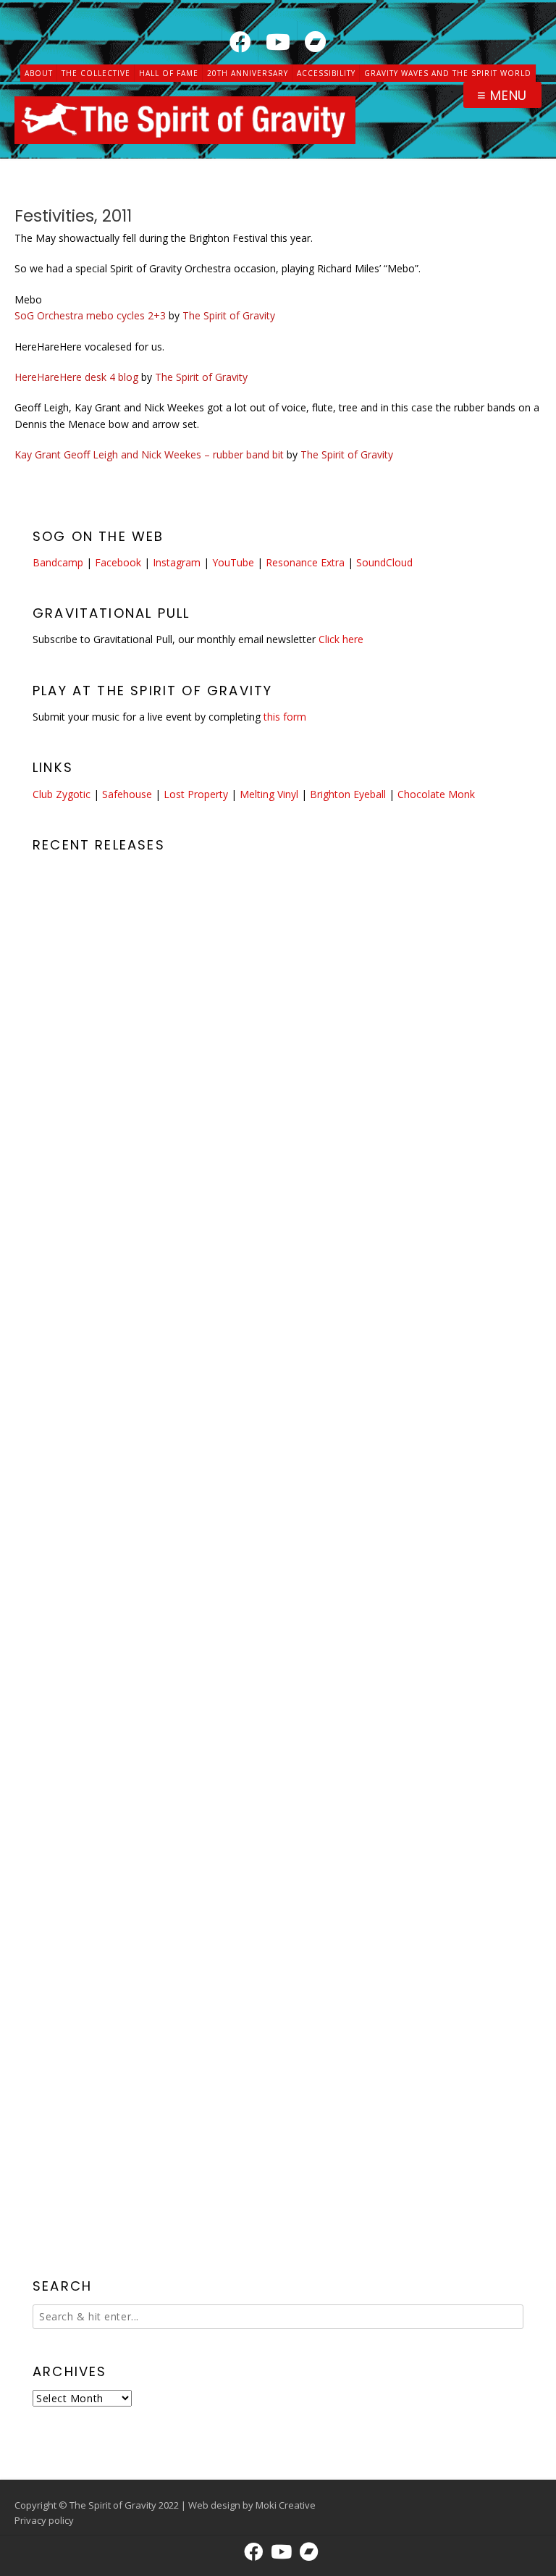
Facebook (118, 562)
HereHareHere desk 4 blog (76, 377)
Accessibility (326, 73)
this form (285, 717)
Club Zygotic (62, 794)
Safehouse (127, 794)
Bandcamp (58, 562)
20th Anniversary (248, 73)
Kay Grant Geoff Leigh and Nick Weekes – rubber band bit (149, 454)
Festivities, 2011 (73, 216)
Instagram (177, 562)
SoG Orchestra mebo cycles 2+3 (90, 315)
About (39, 73)
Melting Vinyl (269, 794)
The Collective (96, 73)
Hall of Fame (169, 73)
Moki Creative (286, 2505)
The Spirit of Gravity (229, 315)
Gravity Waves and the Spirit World (448, 73)
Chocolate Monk (436, 794)
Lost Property (196, 794)
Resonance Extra (305, 562)
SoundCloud (384, 562)
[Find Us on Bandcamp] (316, 42)
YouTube (233, 562)
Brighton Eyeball (348, 794)
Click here (341, 639)
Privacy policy (44, 2520)
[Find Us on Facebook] (240, 42)
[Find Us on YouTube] (278, 42)
